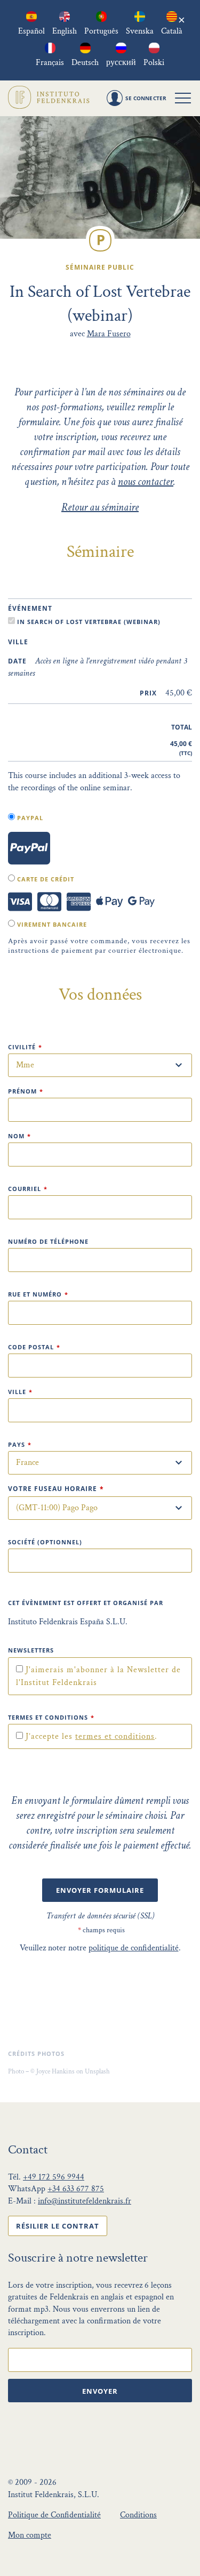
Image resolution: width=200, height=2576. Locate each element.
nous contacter (146, 482)
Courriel (28, 1189)
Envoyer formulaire (100, 1890)
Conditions (138, 2515)
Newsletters (31, 1650)
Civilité (25, 1047)
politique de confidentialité (134, 1948)
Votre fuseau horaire (56, 1489)
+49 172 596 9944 (54, 2177)
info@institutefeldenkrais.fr (85, 2201)
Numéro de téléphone (48, 1241)
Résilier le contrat (58, 2226)
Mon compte (30, 2535)
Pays (20, 1444)
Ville (20, 1392)
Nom (19, 1136)
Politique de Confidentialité (54, 2515)
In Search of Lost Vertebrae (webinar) (88, 622)
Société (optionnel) (45, 1542)
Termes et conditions (51, 1717)
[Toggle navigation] (183, 98)
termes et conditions (115, 1736)
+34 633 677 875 (76, 2189)
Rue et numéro (38, 1294)
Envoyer (100, 2391)
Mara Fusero (109, 334)
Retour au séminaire (100, 507)
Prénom (26, 1091)
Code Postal (34, 1347)
